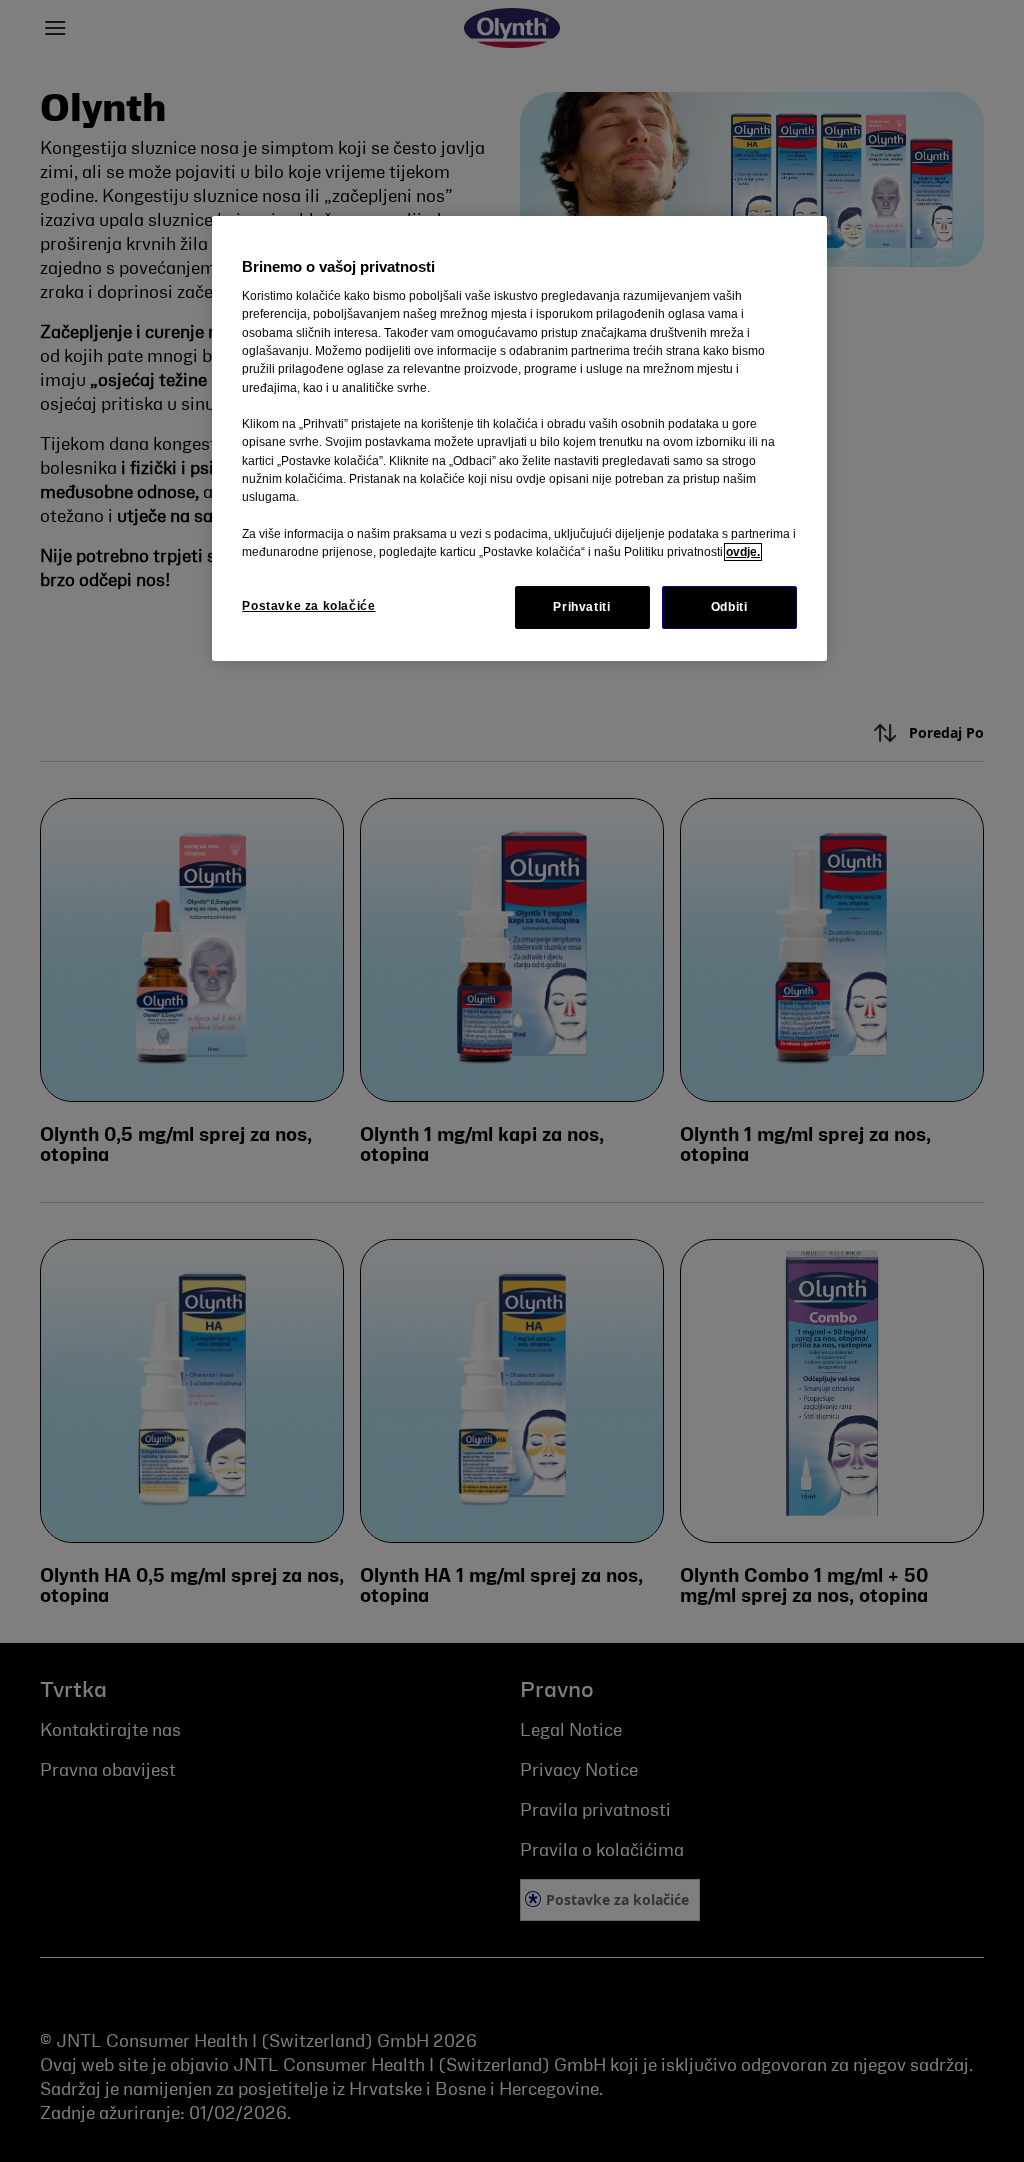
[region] (519, 438)
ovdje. (743, 552)
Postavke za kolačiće (308, 606)
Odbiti (729, 607)
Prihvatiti (581, 607)
